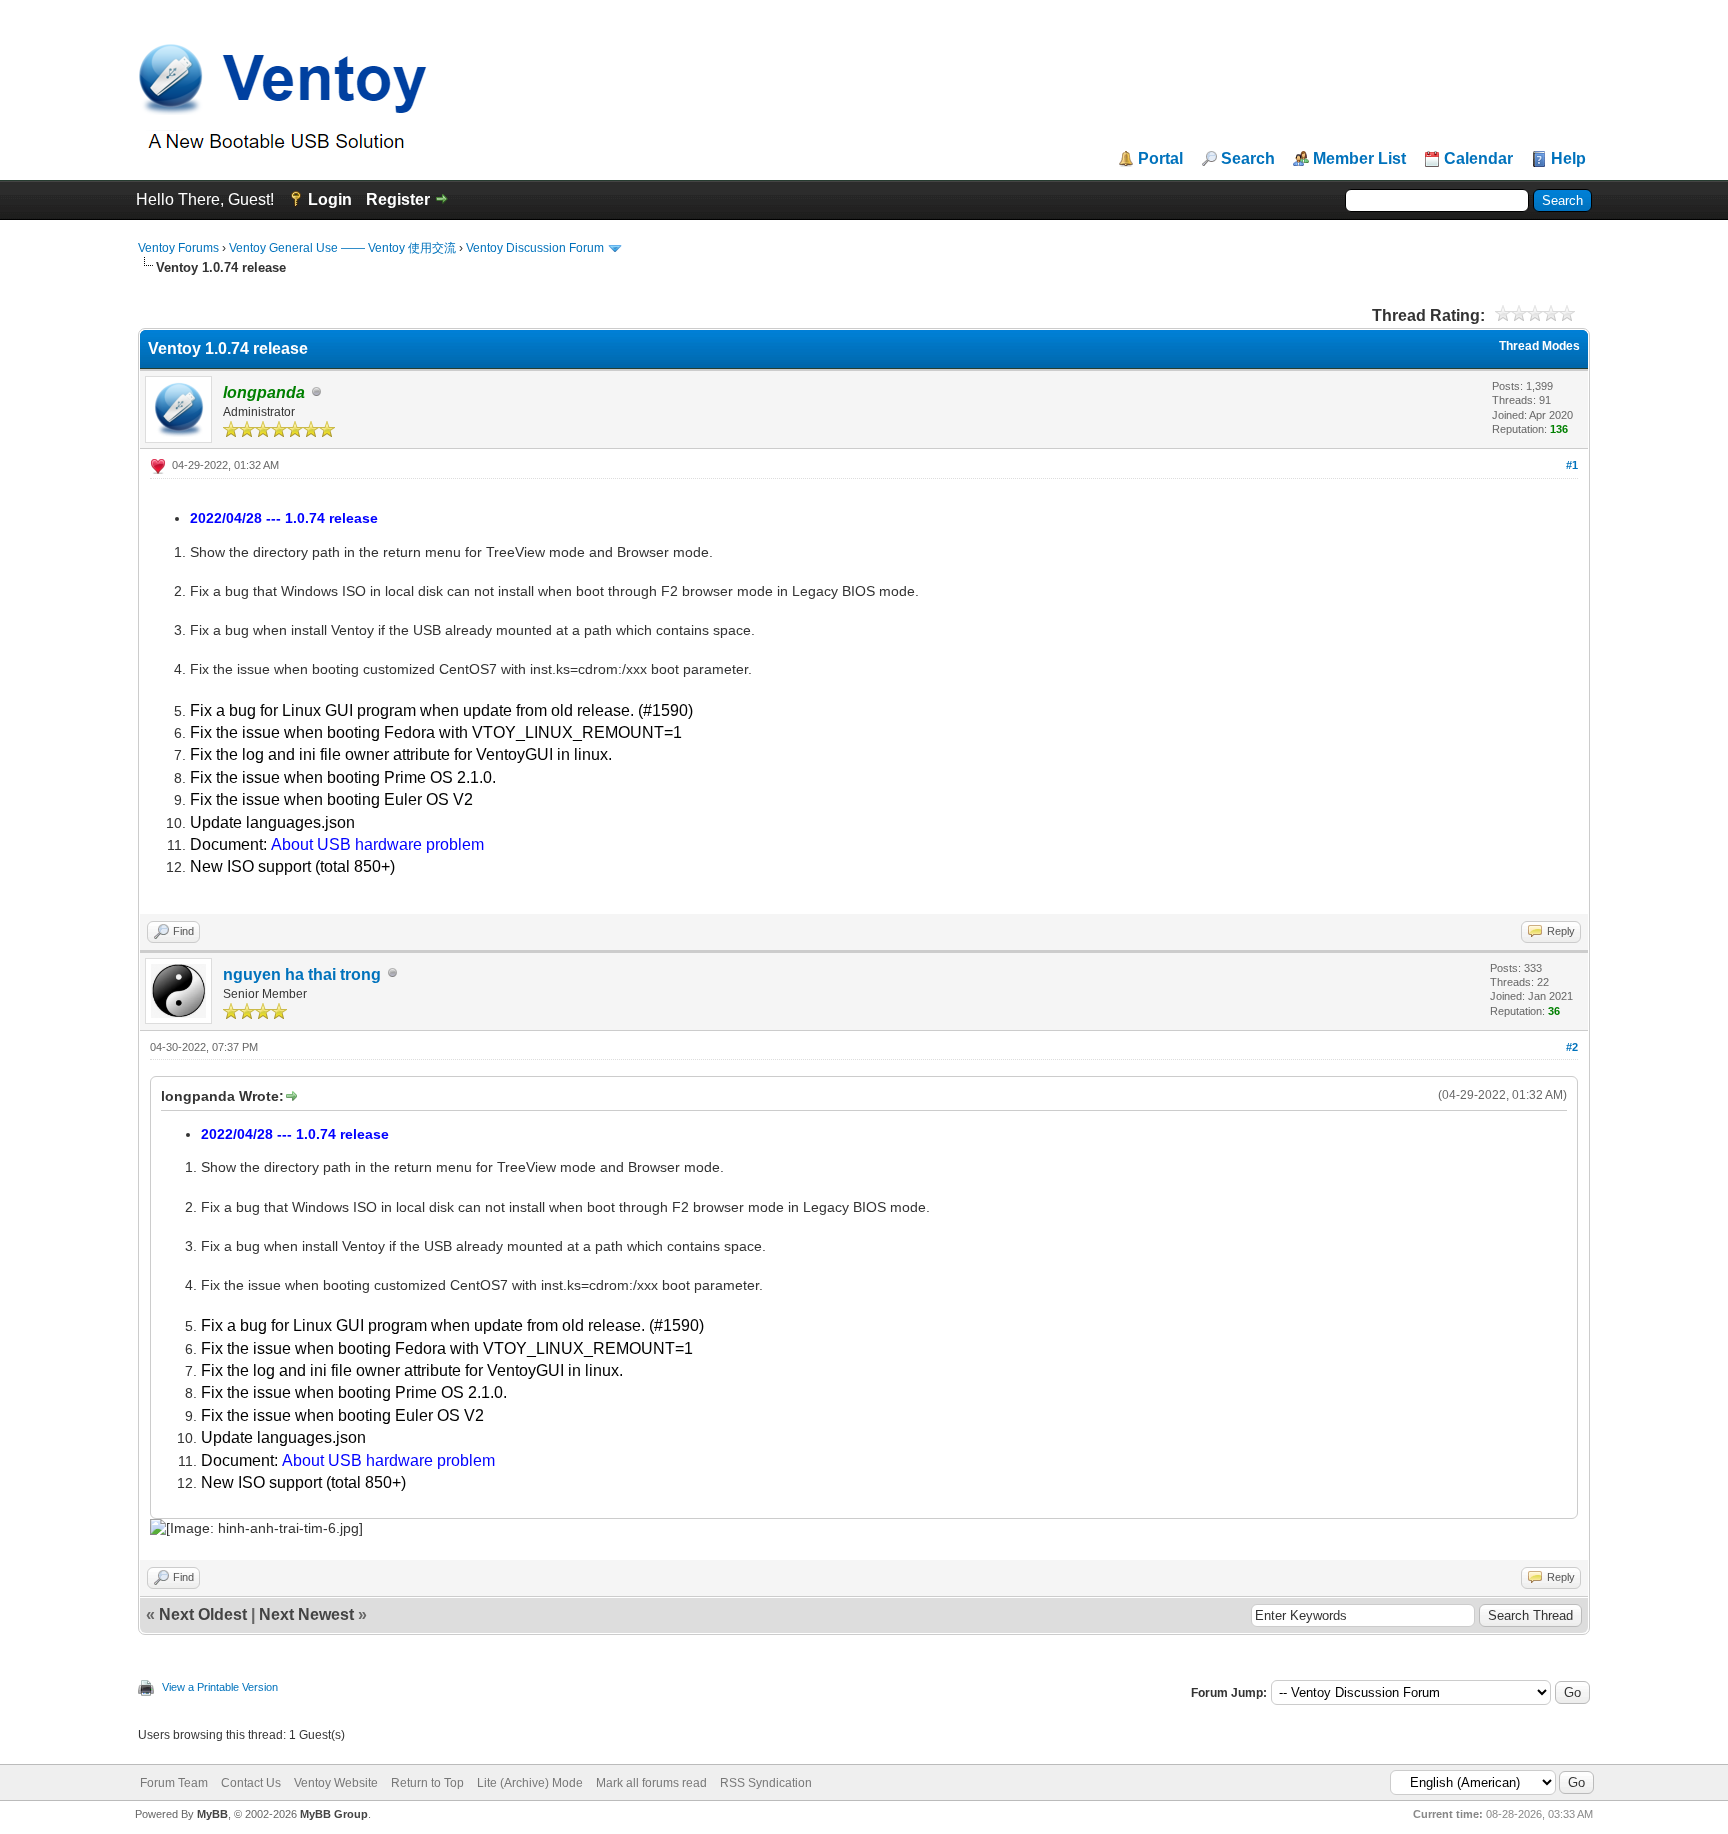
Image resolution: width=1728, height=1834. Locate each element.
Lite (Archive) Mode (530, 1783)
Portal (1160, 159)
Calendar (1478, 159)
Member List (1359, 159)
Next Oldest (203, 1614)
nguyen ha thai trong (302, 974)
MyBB (212, 1814)
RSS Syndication (766, 1783)
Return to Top (427, 1783)
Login (330, 199)
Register (398, 199)
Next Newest (306, 1614)
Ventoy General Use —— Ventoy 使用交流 (342, 248)
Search (1248, 159)
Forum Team (174, 1783)
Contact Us (251, 1783)
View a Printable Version (220, 1687)
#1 (1572, 465)
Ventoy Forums (178, 248)
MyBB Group (334, 1814)
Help (1568, 159)
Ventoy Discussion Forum (535, 248)
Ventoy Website (336, 1783)
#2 (1572, 1047)
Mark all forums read (651, 1783)
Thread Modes (1539, 346)
